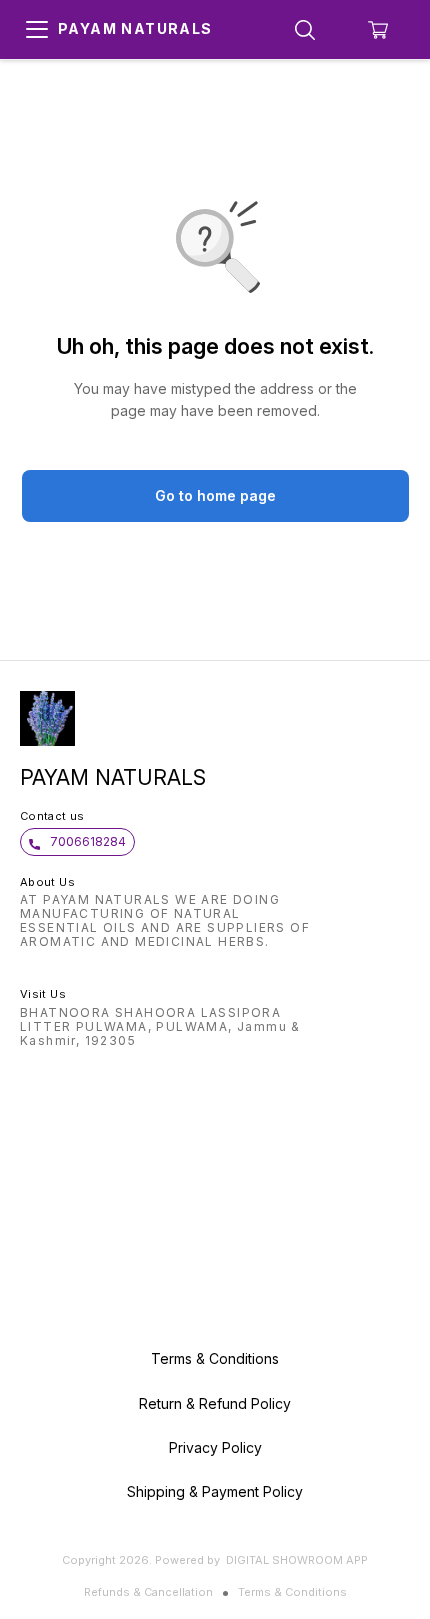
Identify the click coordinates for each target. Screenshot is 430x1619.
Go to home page (215, 495)
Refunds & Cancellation (148, 1592)
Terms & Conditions (292, 1592)
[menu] (37, 30)
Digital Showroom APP (297, 1560)
